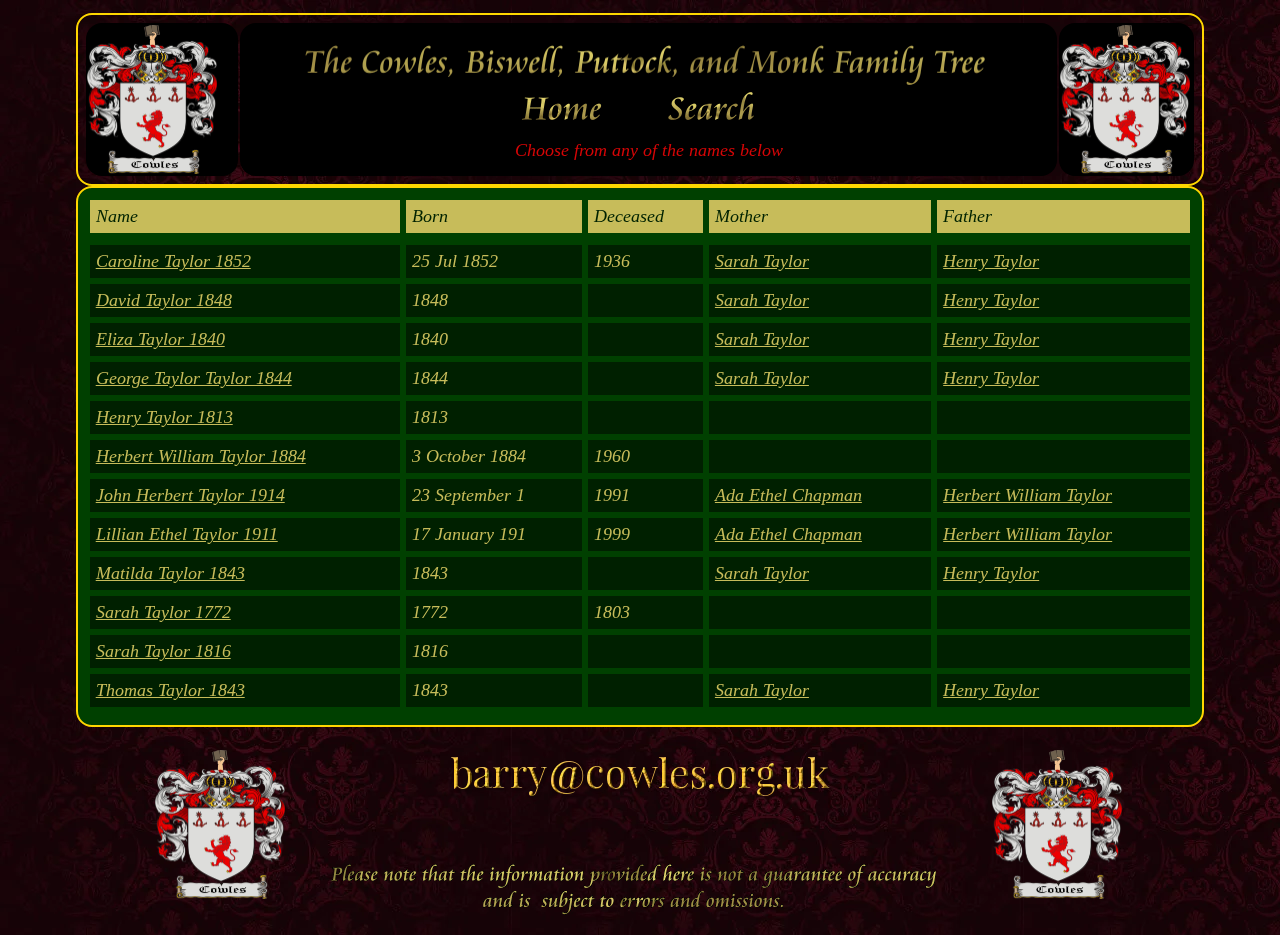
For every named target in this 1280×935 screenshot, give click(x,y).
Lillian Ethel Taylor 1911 (187, 534)
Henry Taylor (991, 261)
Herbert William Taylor (1027, 495)
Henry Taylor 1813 (164, 417)
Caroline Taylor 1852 (173, 261)
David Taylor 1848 (164, 300)
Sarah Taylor (762, 261)
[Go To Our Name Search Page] (716, 129)
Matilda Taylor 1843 (170, 573)
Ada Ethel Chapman (788, 495)
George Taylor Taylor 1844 (194, 378)
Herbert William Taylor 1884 (201, 456)
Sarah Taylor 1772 (163, 612)
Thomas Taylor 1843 (170, 690)
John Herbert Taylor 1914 (190, 495)
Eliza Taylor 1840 (160, 339)
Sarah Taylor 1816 (163, 651)
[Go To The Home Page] (566, 129)
